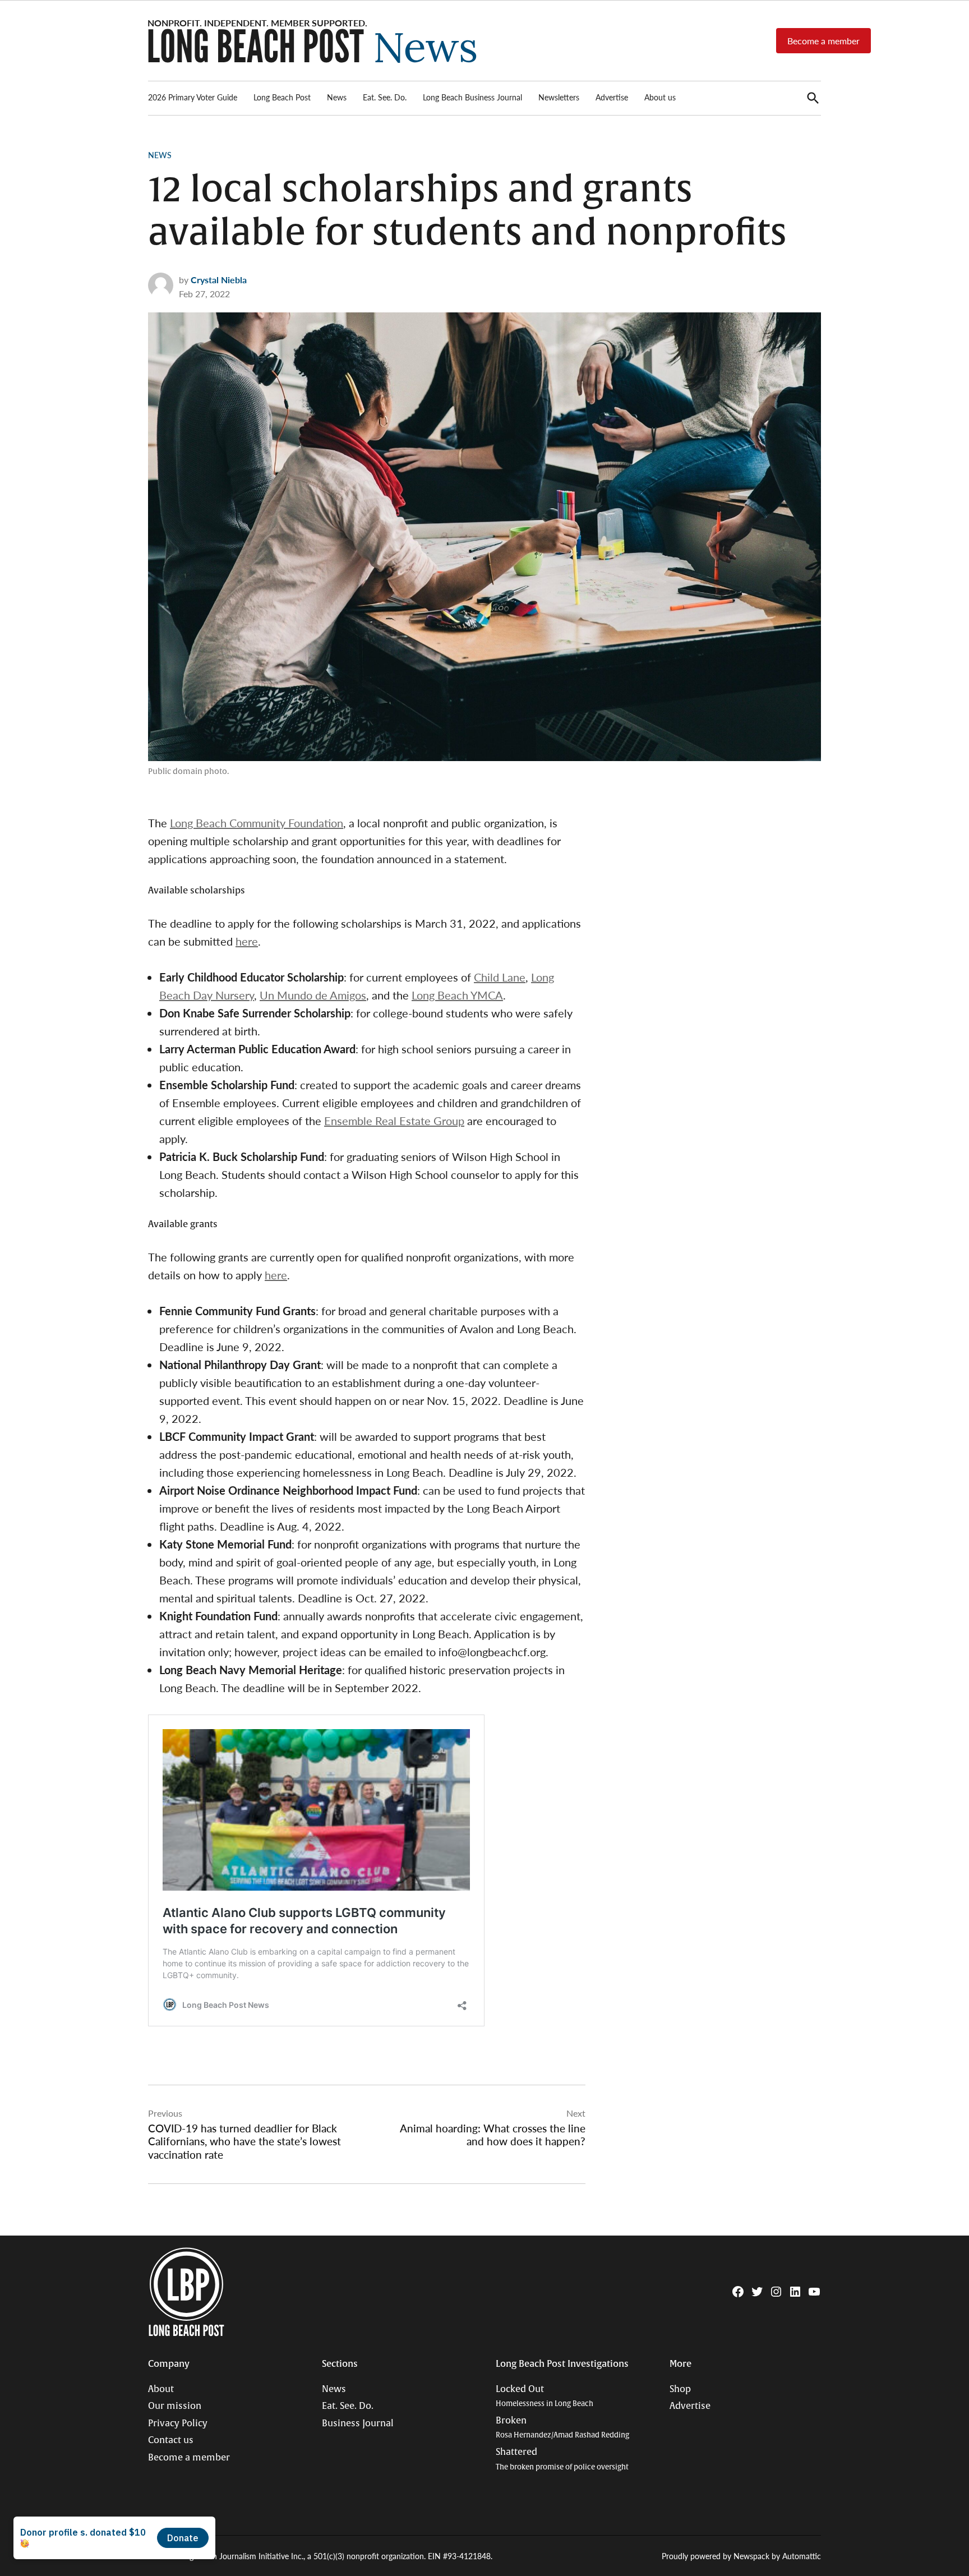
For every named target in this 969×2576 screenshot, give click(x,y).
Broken (562, 2428)
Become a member (823, 41)
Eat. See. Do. (385, 97)
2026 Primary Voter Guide (193, 97)
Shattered (562, 2459)
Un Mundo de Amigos (313, 995)
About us (660, 97)
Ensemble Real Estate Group (394, 1121)
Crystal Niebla (219, 280)
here (247, 941)
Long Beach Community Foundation (257, 823)
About (161, 2389)
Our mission (175, 2406)
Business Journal (358, 2423)
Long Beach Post (282, 97)
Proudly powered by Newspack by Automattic (741, 2556)
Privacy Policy (178, 2423)
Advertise (612, 97)
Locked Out (545, 2396)
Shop (680, 2389)
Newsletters (559, 97)
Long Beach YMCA (457, 995)
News (337, 97)
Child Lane (500, 977)
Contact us (171, 2440)
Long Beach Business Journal (472, 97)
